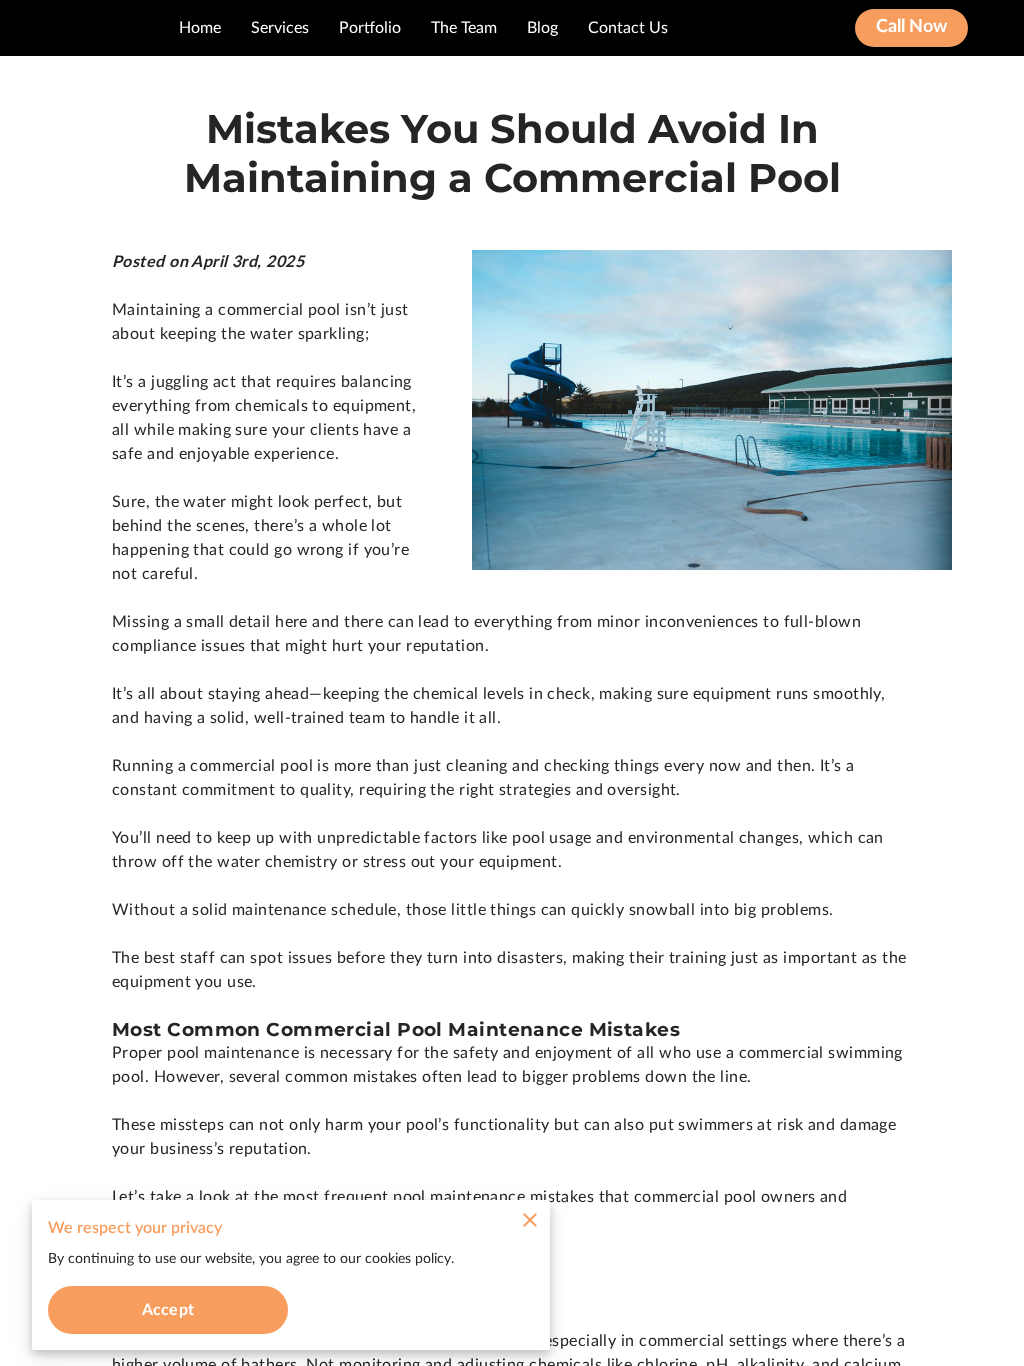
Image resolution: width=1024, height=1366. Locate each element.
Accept (168, 1310)
